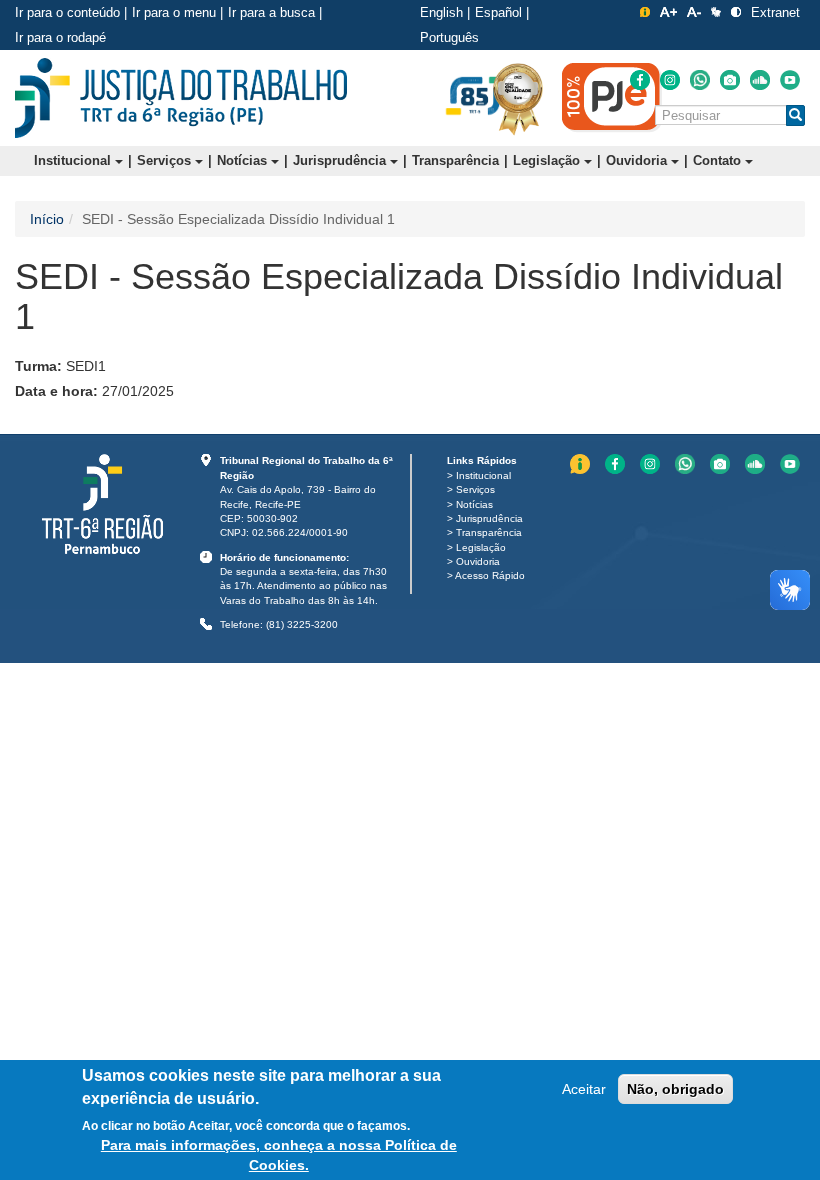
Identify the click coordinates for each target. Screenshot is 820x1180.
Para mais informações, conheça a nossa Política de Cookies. (279, 1155)
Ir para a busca (271, 12)
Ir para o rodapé (60, 37)
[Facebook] (640, 80)
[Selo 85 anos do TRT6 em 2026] (475, 97)
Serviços (166, 160)
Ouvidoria (638, 160)
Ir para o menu (174, 12)
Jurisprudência (341, 160)
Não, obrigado (675, 1089)
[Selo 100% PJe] (612, 97)
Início (47, 219)
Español (498, 12)
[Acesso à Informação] (645, 12)
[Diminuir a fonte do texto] (694, 12)
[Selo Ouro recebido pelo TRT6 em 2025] (518, 98)
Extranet (775, 12)
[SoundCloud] (760, 80)
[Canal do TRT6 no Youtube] (790, 80)
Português (449, 37)
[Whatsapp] (700, 80)
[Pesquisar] (795, 115)
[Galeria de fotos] (730, 80)
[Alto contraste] (736, 12)
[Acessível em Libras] (716, 12)
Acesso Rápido (490, 575)
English (441, 12)
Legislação (548, 160)
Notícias (244, 160)
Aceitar (584, 1089)
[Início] (181, 98)
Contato (719, 160)
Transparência (455, 160)
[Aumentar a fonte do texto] (668, 12)
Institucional (74, 160)
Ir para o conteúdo (67, 12)
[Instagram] (670, 80)
